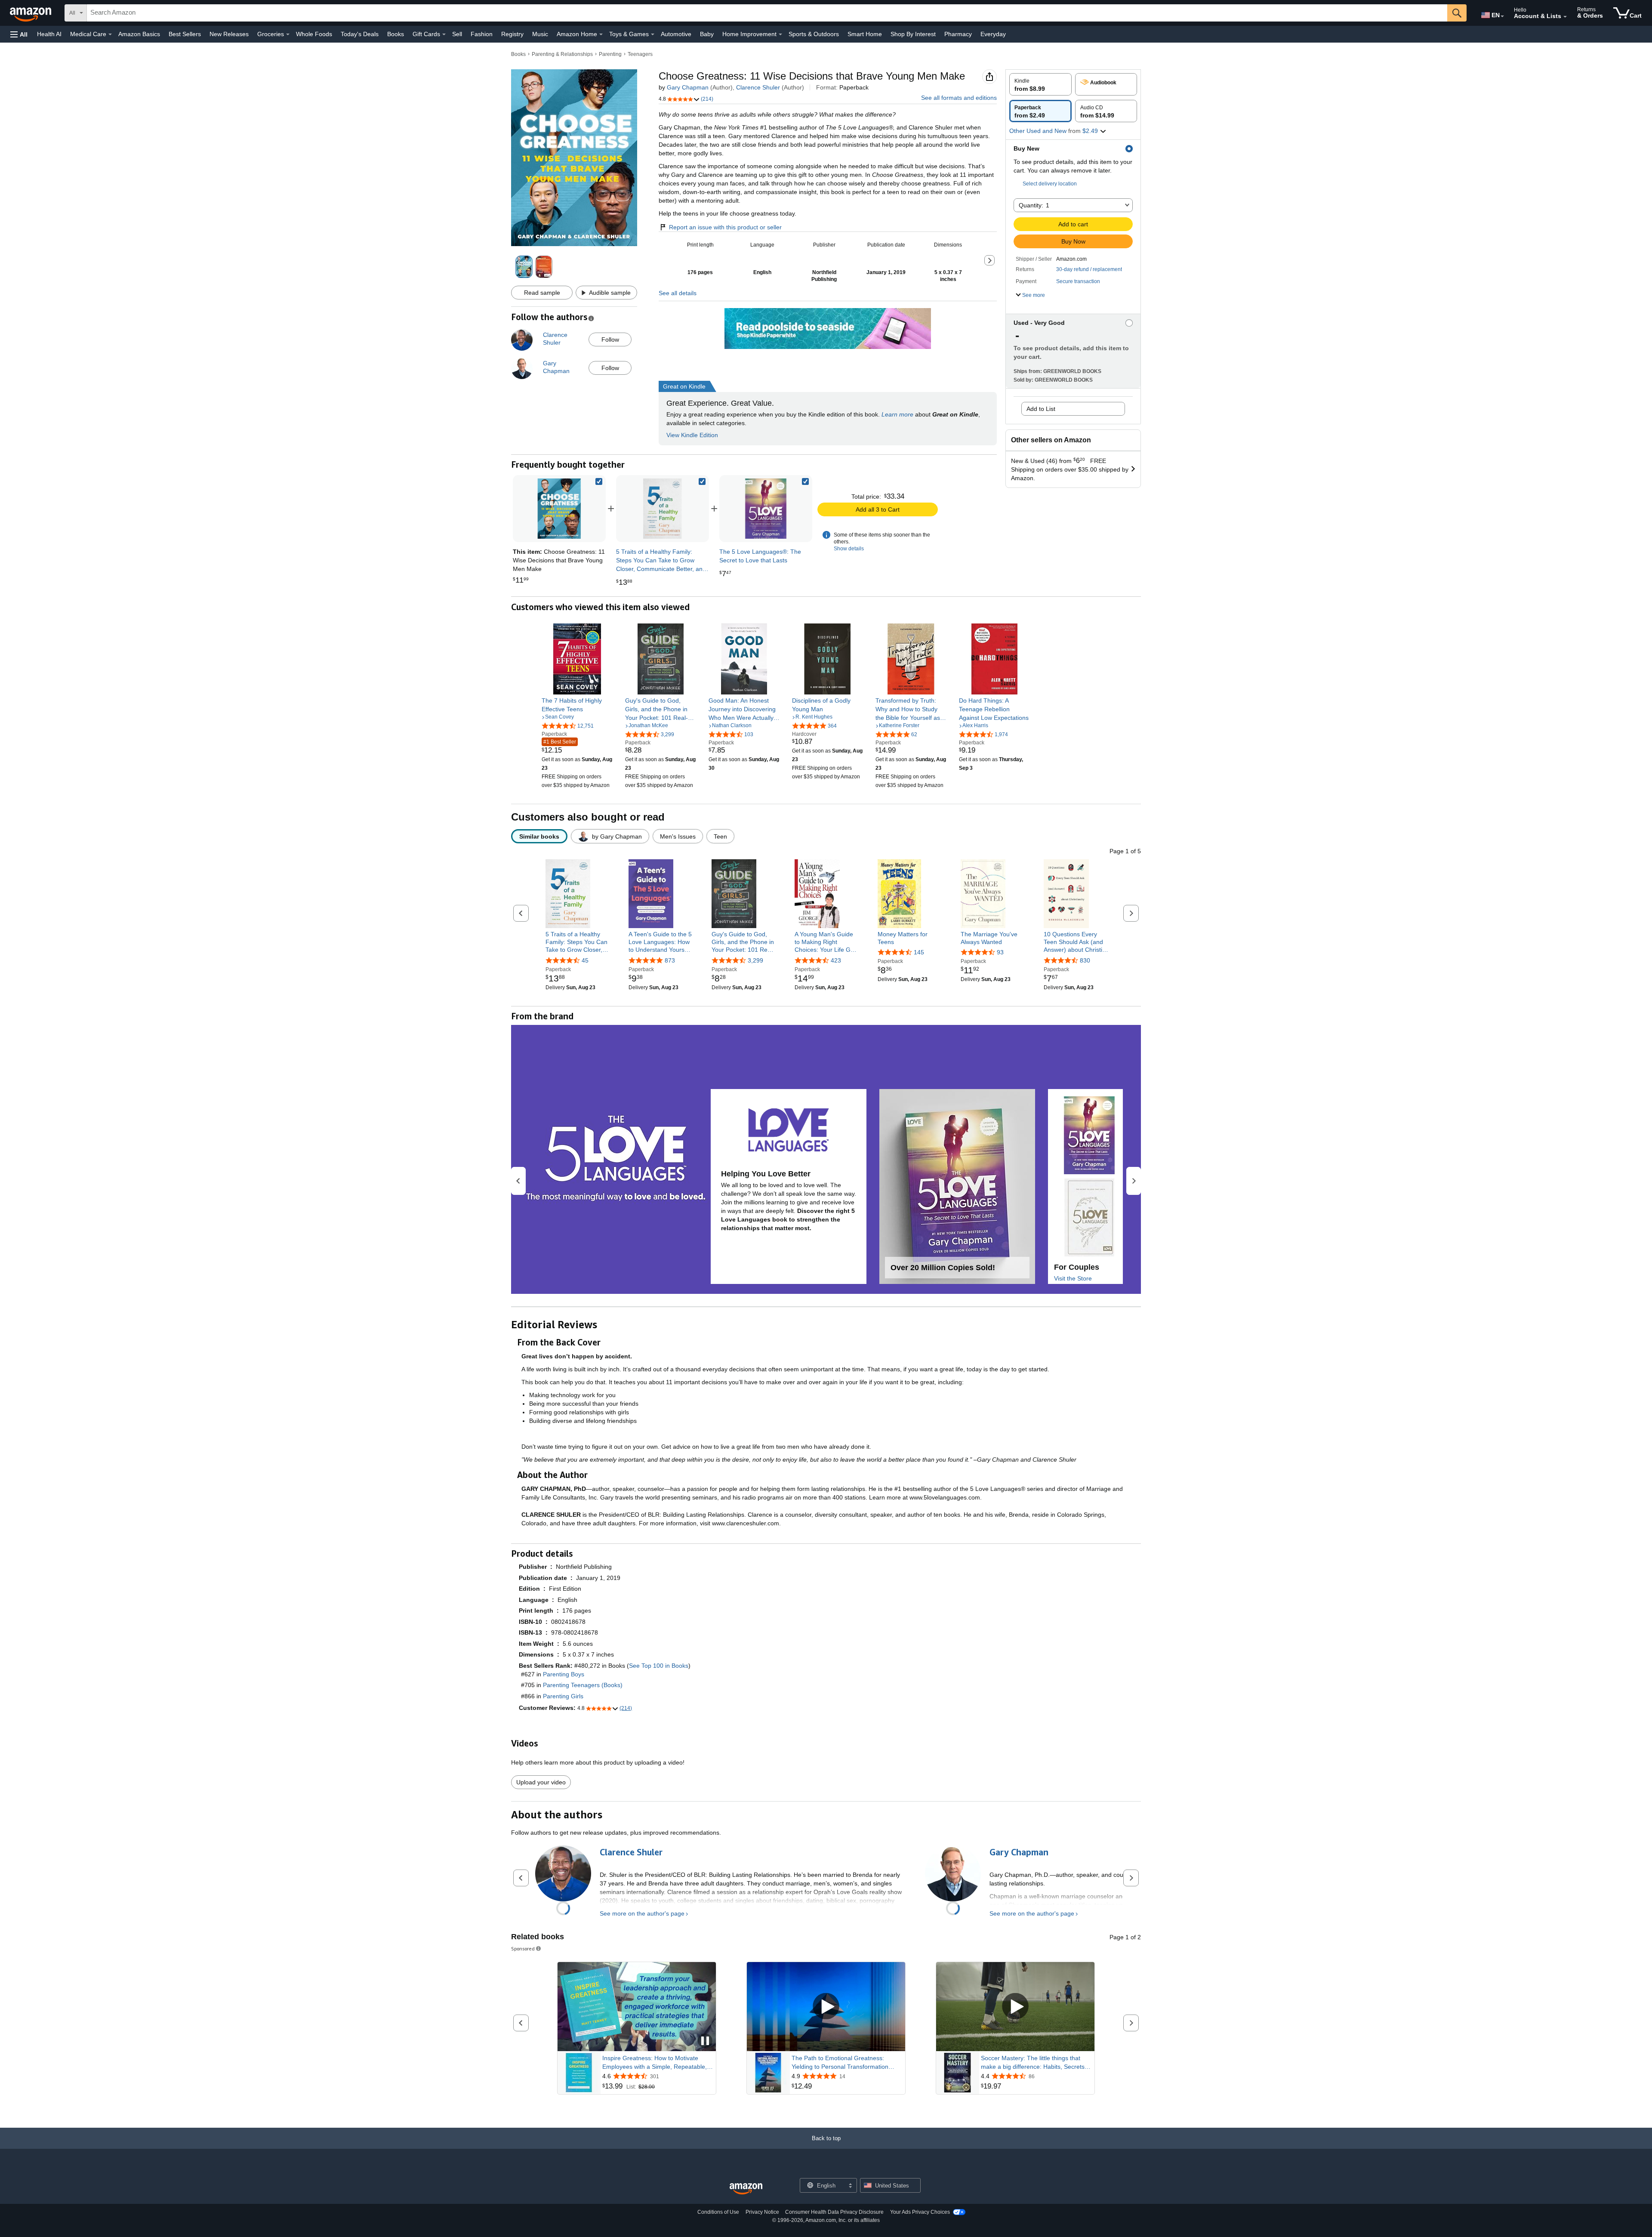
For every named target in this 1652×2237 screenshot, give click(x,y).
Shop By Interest (913, 34)
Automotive (676, 34)
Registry (512, 34)
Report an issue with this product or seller (725, 227)
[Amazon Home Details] (601, 34)
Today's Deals (360, 34)
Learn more (897, 414)
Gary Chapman (688, 87)
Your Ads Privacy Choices (920, 2212)
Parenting (610, 54)
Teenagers (640, 54)
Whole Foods (314, 34)
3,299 (755, 960)
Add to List (1041, 409)
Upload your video (541, 1782)
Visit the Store (1073, 1278)
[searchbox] (767, 13)
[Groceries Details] (288, 34)
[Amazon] (31, 13)
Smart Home (865, 34)
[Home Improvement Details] (780, 34)
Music (540, 34)
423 (836, 960)
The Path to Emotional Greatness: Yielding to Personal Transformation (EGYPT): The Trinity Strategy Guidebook (840, 2063)
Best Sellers (185, 34)
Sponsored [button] (523, 1949)
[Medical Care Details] (110, 34)
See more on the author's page (642, 1913)
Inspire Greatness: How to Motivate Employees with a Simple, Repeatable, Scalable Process (655, 2063)
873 (670, 960)
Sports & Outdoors (814, 34)
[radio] (1040, 84)
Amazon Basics (139, 34)
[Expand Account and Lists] (1565, 17)
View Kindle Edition (692, 435)
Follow (610, 339)
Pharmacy (958, 34)
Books (396, 34)
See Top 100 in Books (659, 1666)
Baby (707, 34)
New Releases (229, 34)
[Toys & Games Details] (653, 34)
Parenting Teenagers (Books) (583, 1685)
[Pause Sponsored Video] (705, 2041)
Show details (849, 549)
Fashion (482, 34)
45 (585, 960)
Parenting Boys (564, 1674)
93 (1000, 952)
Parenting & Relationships (562, 54)
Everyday (993, 34)
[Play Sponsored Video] (826, 2007)
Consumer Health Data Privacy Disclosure (834, 2212)
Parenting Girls (563, 1696)
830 (1085, 960)
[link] (663, 509)
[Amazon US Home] (746, 2189)
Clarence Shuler (758, 87)
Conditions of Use (718, 2212)
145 (919, 952)
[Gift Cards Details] (444, 34)
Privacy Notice (762, 2212)
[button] (19, 34)
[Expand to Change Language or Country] (1502, 16)
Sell (457, 34)
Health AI (49, 34)
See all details (678, 293)
